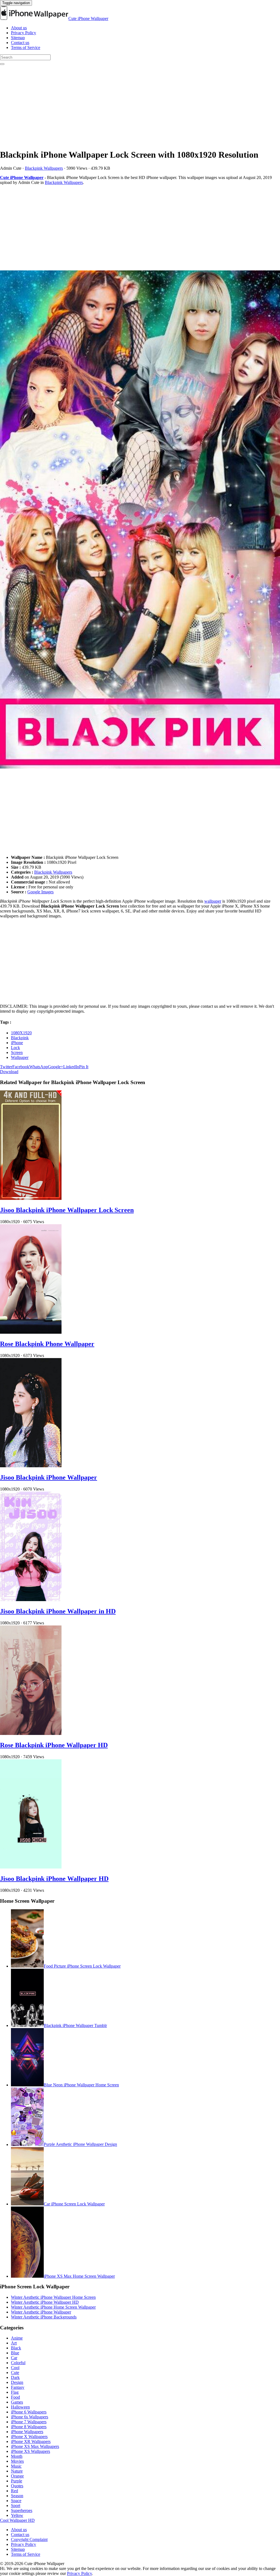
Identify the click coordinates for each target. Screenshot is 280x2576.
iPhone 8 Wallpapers (29, 2427)
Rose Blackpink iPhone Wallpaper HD (54, 1745)
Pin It (84, 1067)
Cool (15, 2368)
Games (17, 2402)
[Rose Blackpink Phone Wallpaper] (31, 1332)
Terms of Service (26, 47)
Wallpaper (20, 1057)
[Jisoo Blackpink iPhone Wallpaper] (31, 1466)
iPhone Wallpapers (27, 2432)
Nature (17, 2471)
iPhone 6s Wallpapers (30, 2417)
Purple (17, 2481)
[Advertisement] (140, 106)
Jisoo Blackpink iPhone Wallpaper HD (54, 1879)
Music (16, 2466)
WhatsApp (39, 1067)
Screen (17, 1052)
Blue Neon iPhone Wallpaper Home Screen (81, 2085)
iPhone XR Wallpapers (31, 2441)
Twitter (6, 1067)
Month (17, 2456)
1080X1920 (21, 1033)
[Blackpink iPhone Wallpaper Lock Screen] (140, 520)
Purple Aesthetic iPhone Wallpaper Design (80, 2145)
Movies (17, 2461)
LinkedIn (71, 1067)
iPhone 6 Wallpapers (29, 2412)
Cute (15, 2373)
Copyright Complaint (29, 2539)
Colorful (18, 2363)
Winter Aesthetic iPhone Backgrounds (44, 2317)
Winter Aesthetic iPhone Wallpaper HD (45, 2302)
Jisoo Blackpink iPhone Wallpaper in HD (58, 1611)
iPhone (17, 1043)
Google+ (56, 1067)
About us (19, 28)
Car (14, 2358)
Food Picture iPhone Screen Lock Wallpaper (82, 1966)
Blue (15, 2353)
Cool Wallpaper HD (17, 2520)
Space (16, 2501)
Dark (15, 2377)
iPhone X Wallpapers (29, 2437)
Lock (15, 1048)
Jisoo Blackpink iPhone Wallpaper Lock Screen (67, 1210)
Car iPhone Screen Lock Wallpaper (74, 2204)
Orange (17, 2476)
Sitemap (18, 38)
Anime (17, 2338)
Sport (16, 2506)
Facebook (21, 1067)
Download (9, 1072)
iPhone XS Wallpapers (30, 2451)
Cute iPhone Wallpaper (88, 18)
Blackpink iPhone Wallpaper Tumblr (75, 2025)
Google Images (40, 892)
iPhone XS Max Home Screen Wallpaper (79, 2276)
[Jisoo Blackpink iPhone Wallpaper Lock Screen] (31, 1198)
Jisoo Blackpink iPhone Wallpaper (49, 1477)
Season (17, 2496)
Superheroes (22, 2510)
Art (14, 2343)
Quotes (17, 2486)
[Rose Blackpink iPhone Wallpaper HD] (31, 1733)
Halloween (20, 2407)
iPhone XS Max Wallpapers (35, 2446)
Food (15, 2397)
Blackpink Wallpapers (44, 168)
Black (16, 2348)
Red (14, 2491)
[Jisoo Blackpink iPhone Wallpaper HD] (31, 1867)
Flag (15, 2392)
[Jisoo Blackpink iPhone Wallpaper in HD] (31, 1600)
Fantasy (18, 2387)
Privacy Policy (24, 33)
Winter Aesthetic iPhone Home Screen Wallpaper (53, 2307)
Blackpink (20, 1038)
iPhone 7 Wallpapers (29, 2422)
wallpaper (213, 901)
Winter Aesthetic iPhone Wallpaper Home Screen (53, 2297)
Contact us (20, 43)
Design (17, 2382)
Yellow (17, 2515)
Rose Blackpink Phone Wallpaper (47, 1344)
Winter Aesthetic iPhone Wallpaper (41, 2312)
